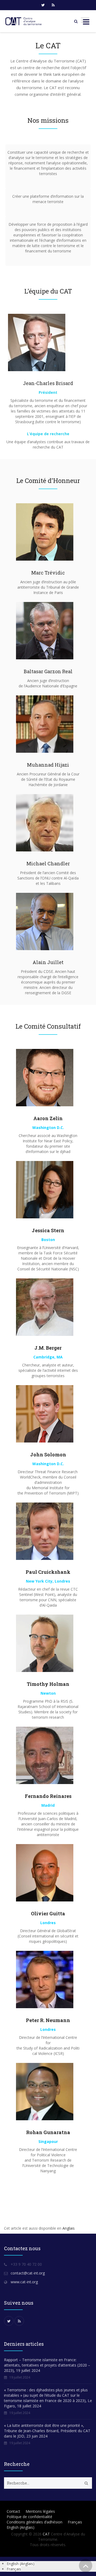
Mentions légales (40, 2511)
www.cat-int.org (24, 2282)
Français (75, 2522)
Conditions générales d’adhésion (35, 2522)
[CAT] (24, 21)
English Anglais (21, 2527)
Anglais (69, 2228)
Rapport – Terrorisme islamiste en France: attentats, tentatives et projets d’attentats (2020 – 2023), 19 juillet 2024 (47, 2365)
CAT (46, 2534)
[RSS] (53, 5)
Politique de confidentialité (29, 2517)
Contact (13, 2511)
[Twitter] (43, 5)
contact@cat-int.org (28, 2273)
